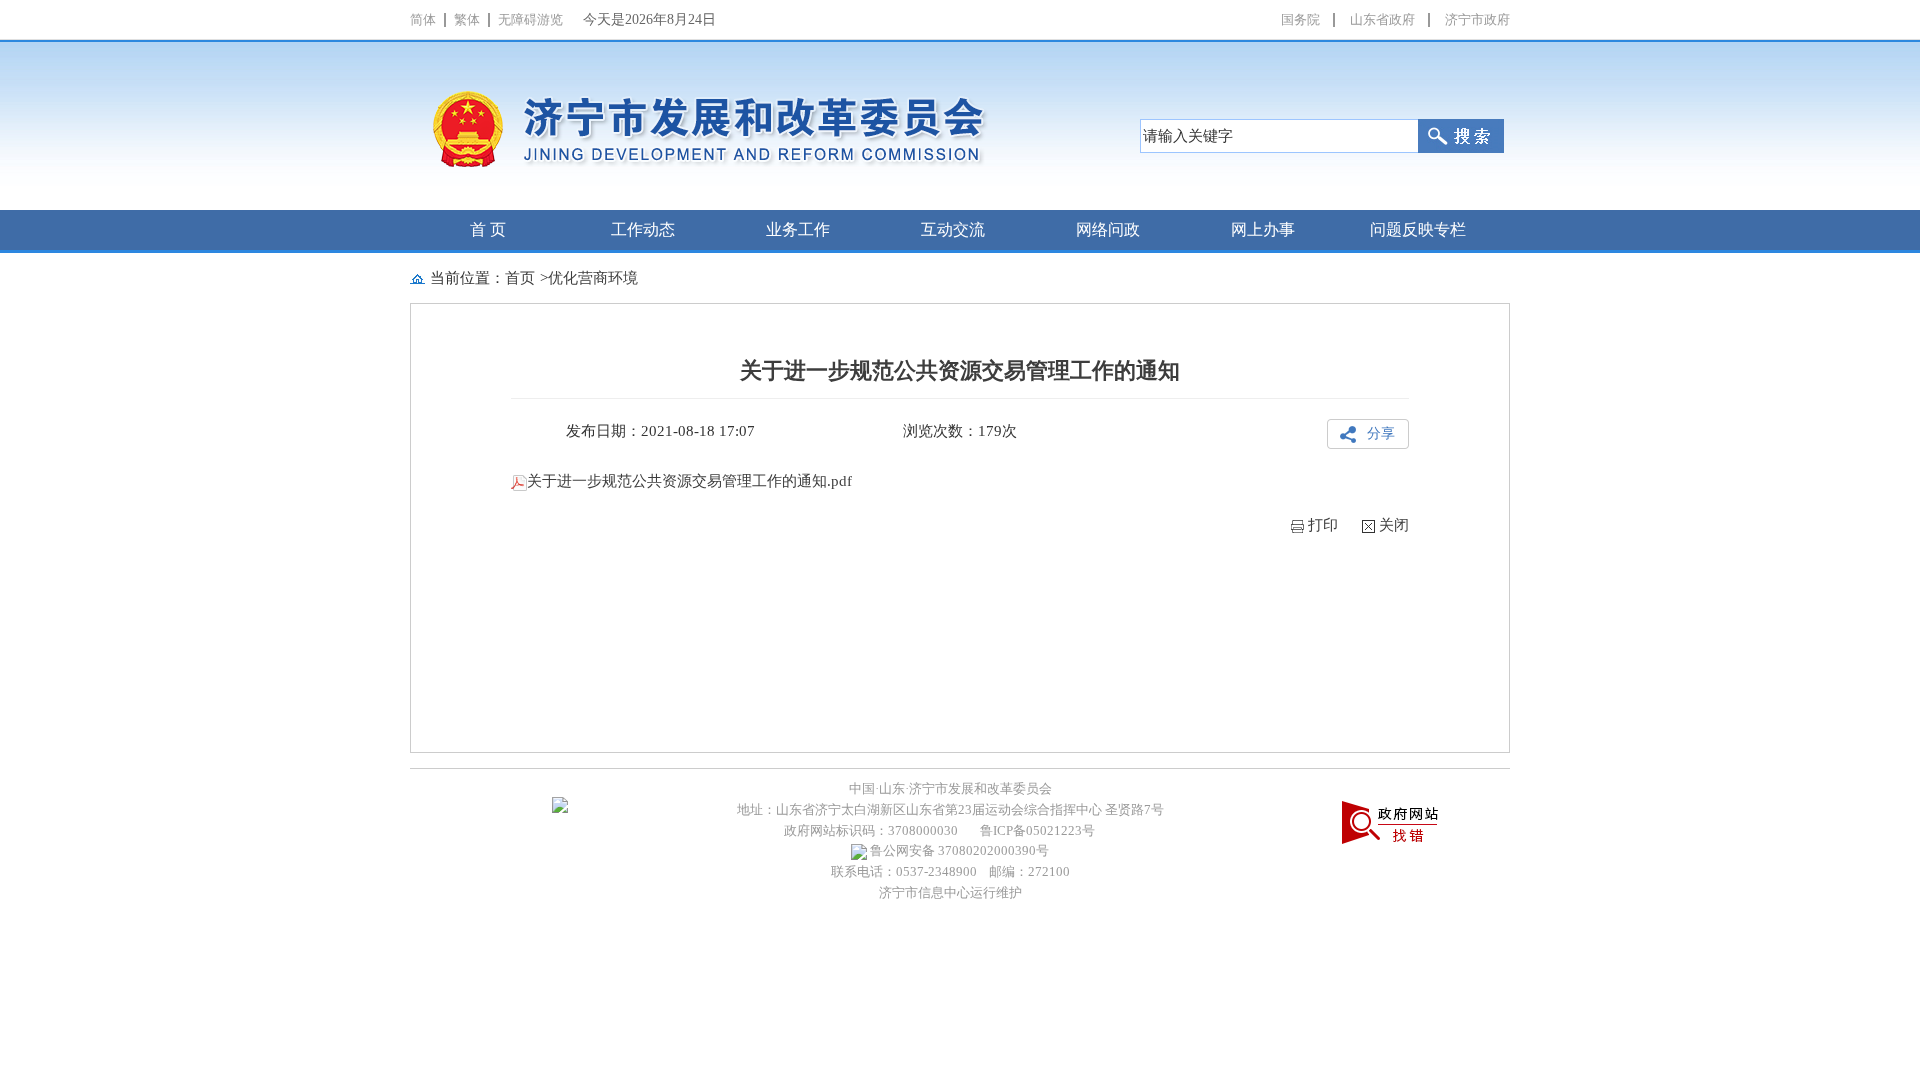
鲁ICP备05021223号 (1037, 830)
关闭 (1394, 525)
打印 (1323, 525)
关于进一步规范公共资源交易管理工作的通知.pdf (689, 481)
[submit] (1461, 136)
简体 (423, 19)
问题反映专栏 (1418, 229)
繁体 (467, 19)
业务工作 (798, 229)
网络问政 (1108, 229)
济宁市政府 (1477, 19)
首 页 (488, 229)
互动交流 (953, 229)
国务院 (1300, 19)
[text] (1279, 136)
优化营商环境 (593, 278)
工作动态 (643, 229)
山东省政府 (1382, 19)
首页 (520, 278)
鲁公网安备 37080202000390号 (958, 850)
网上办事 (1263, 229)
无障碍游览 (530, 19)
